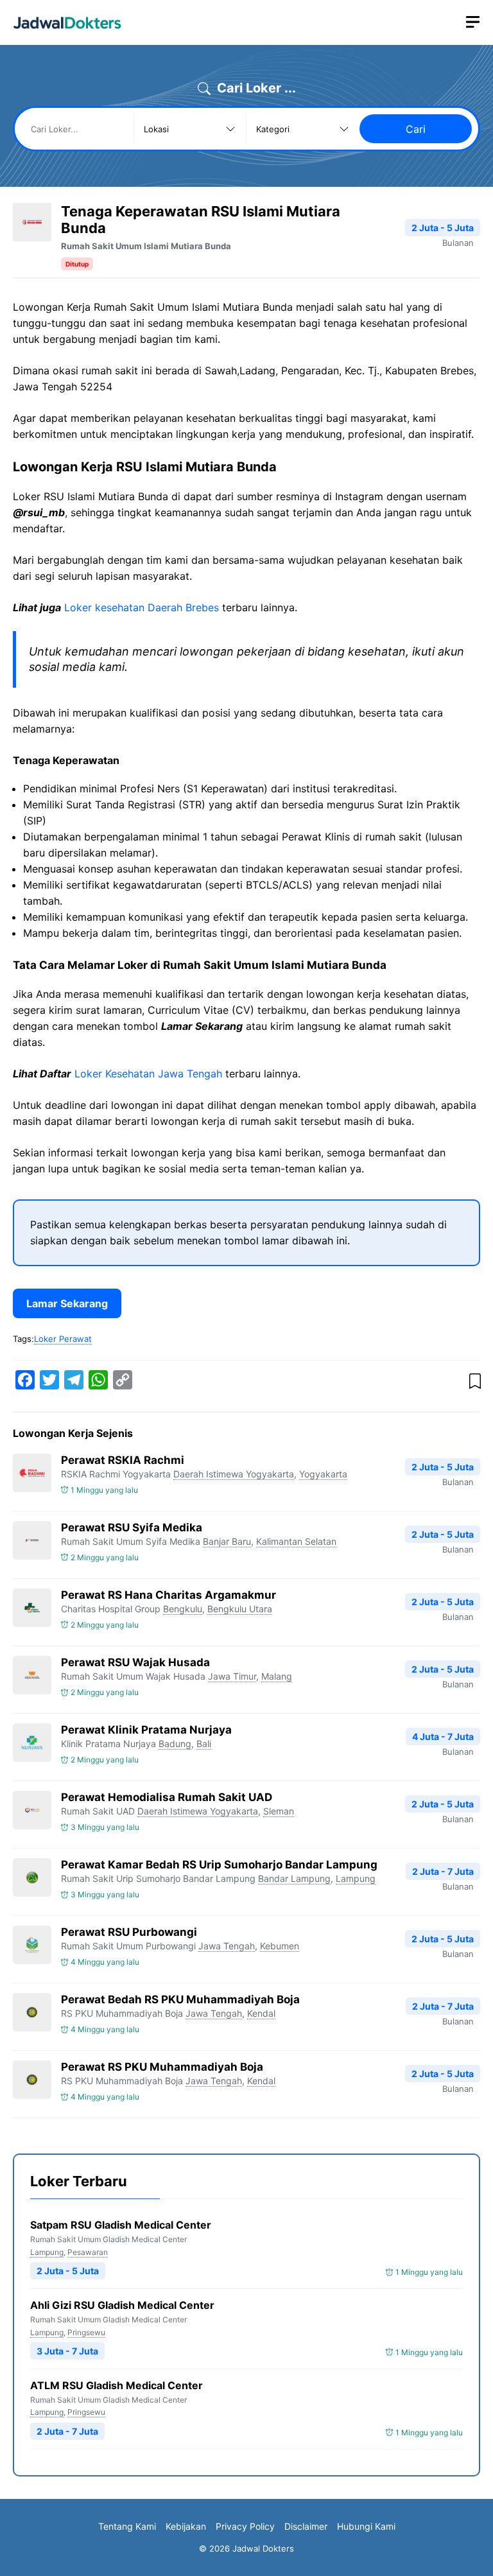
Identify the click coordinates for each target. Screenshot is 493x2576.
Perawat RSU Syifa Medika (132, 1527)
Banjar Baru (227, 1541)
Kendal (261, 2013)
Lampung (356, 1878)
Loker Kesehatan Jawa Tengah (148, 1074)
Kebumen (280, 1946)
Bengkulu (183, 1609)
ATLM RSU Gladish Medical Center (117, 2385)
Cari (416, 129)
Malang (277, 1676)
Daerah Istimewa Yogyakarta (234, 1474)
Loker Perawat (63, 1339)
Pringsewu (86, 2332)
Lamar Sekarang (67, 1303)
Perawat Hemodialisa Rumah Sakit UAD (167, 1797)
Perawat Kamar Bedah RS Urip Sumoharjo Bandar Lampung (219, 1865)
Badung (175, 1744)
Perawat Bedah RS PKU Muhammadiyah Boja (180, 1999)
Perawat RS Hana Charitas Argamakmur (169, 1595)
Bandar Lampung (294, 1878)
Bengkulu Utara (240, 1609)
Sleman (279, 1811)
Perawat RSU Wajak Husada (135, 1662)
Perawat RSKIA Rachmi (123, 1460)
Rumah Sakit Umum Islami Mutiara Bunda (146, 246)
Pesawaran (88, 2252)
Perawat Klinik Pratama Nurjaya (146, 1730)
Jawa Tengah (227, 1946)
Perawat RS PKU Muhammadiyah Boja (162, 2067)
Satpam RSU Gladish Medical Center (121, 2225)
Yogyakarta (323, 1474)
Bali (204, 1744)
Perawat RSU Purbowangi (129, 1932)
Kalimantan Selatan (296, 1541)
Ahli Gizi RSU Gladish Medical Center (122, 2305)
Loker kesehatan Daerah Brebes (142, 607)
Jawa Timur (232, 1676)
